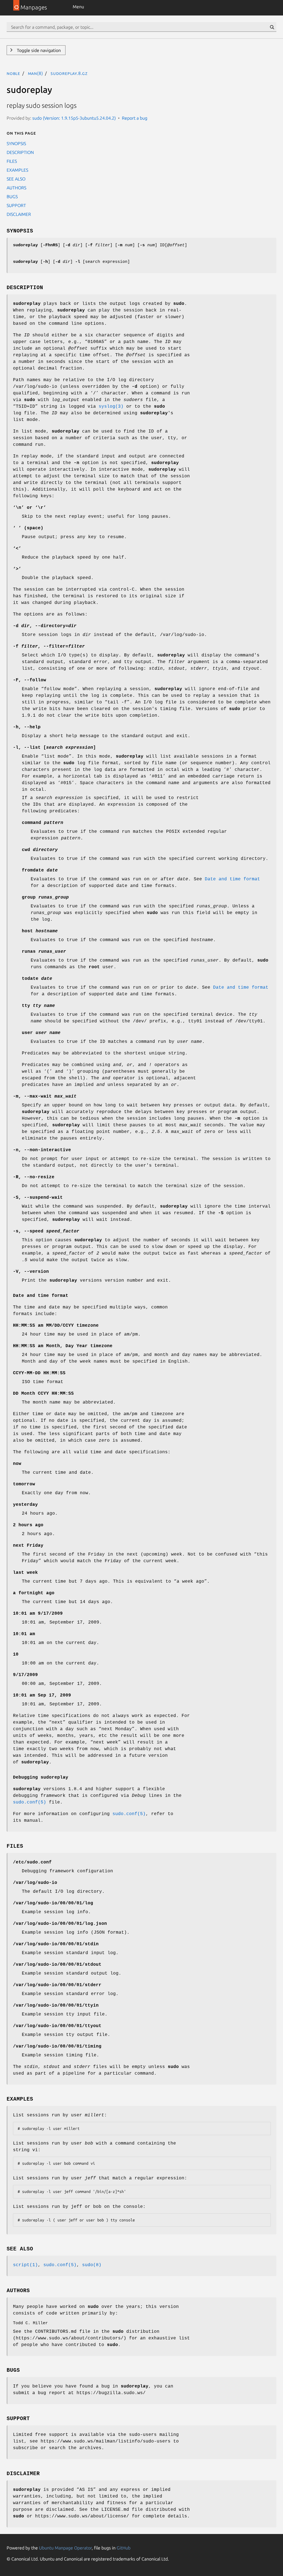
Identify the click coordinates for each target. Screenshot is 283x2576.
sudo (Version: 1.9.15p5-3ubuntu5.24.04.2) (74, 118)
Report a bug (135, 118)
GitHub (124, 2548)
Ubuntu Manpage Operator (65, 2548)
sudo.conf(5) (30, 1802)
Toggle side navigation (38, 50)
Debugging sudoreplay (41, 1777)
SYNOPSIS (16, 143)
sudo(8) (92, 2265)
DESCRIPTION (20, 152)
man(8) (36, 73)
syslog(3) (111, 407)
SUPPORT (16, 205)
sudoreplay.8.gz (69, 73)
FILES (12, 161)
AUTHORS (16, 188)
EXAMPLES (17, 170)
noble (13, 73)
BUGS (12, 197)
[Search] (272, 27)
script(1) (25, 2265)
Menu (78, 7)
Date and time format (232, 879)
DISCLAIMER (19, 214)
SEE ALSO (16, 179)
